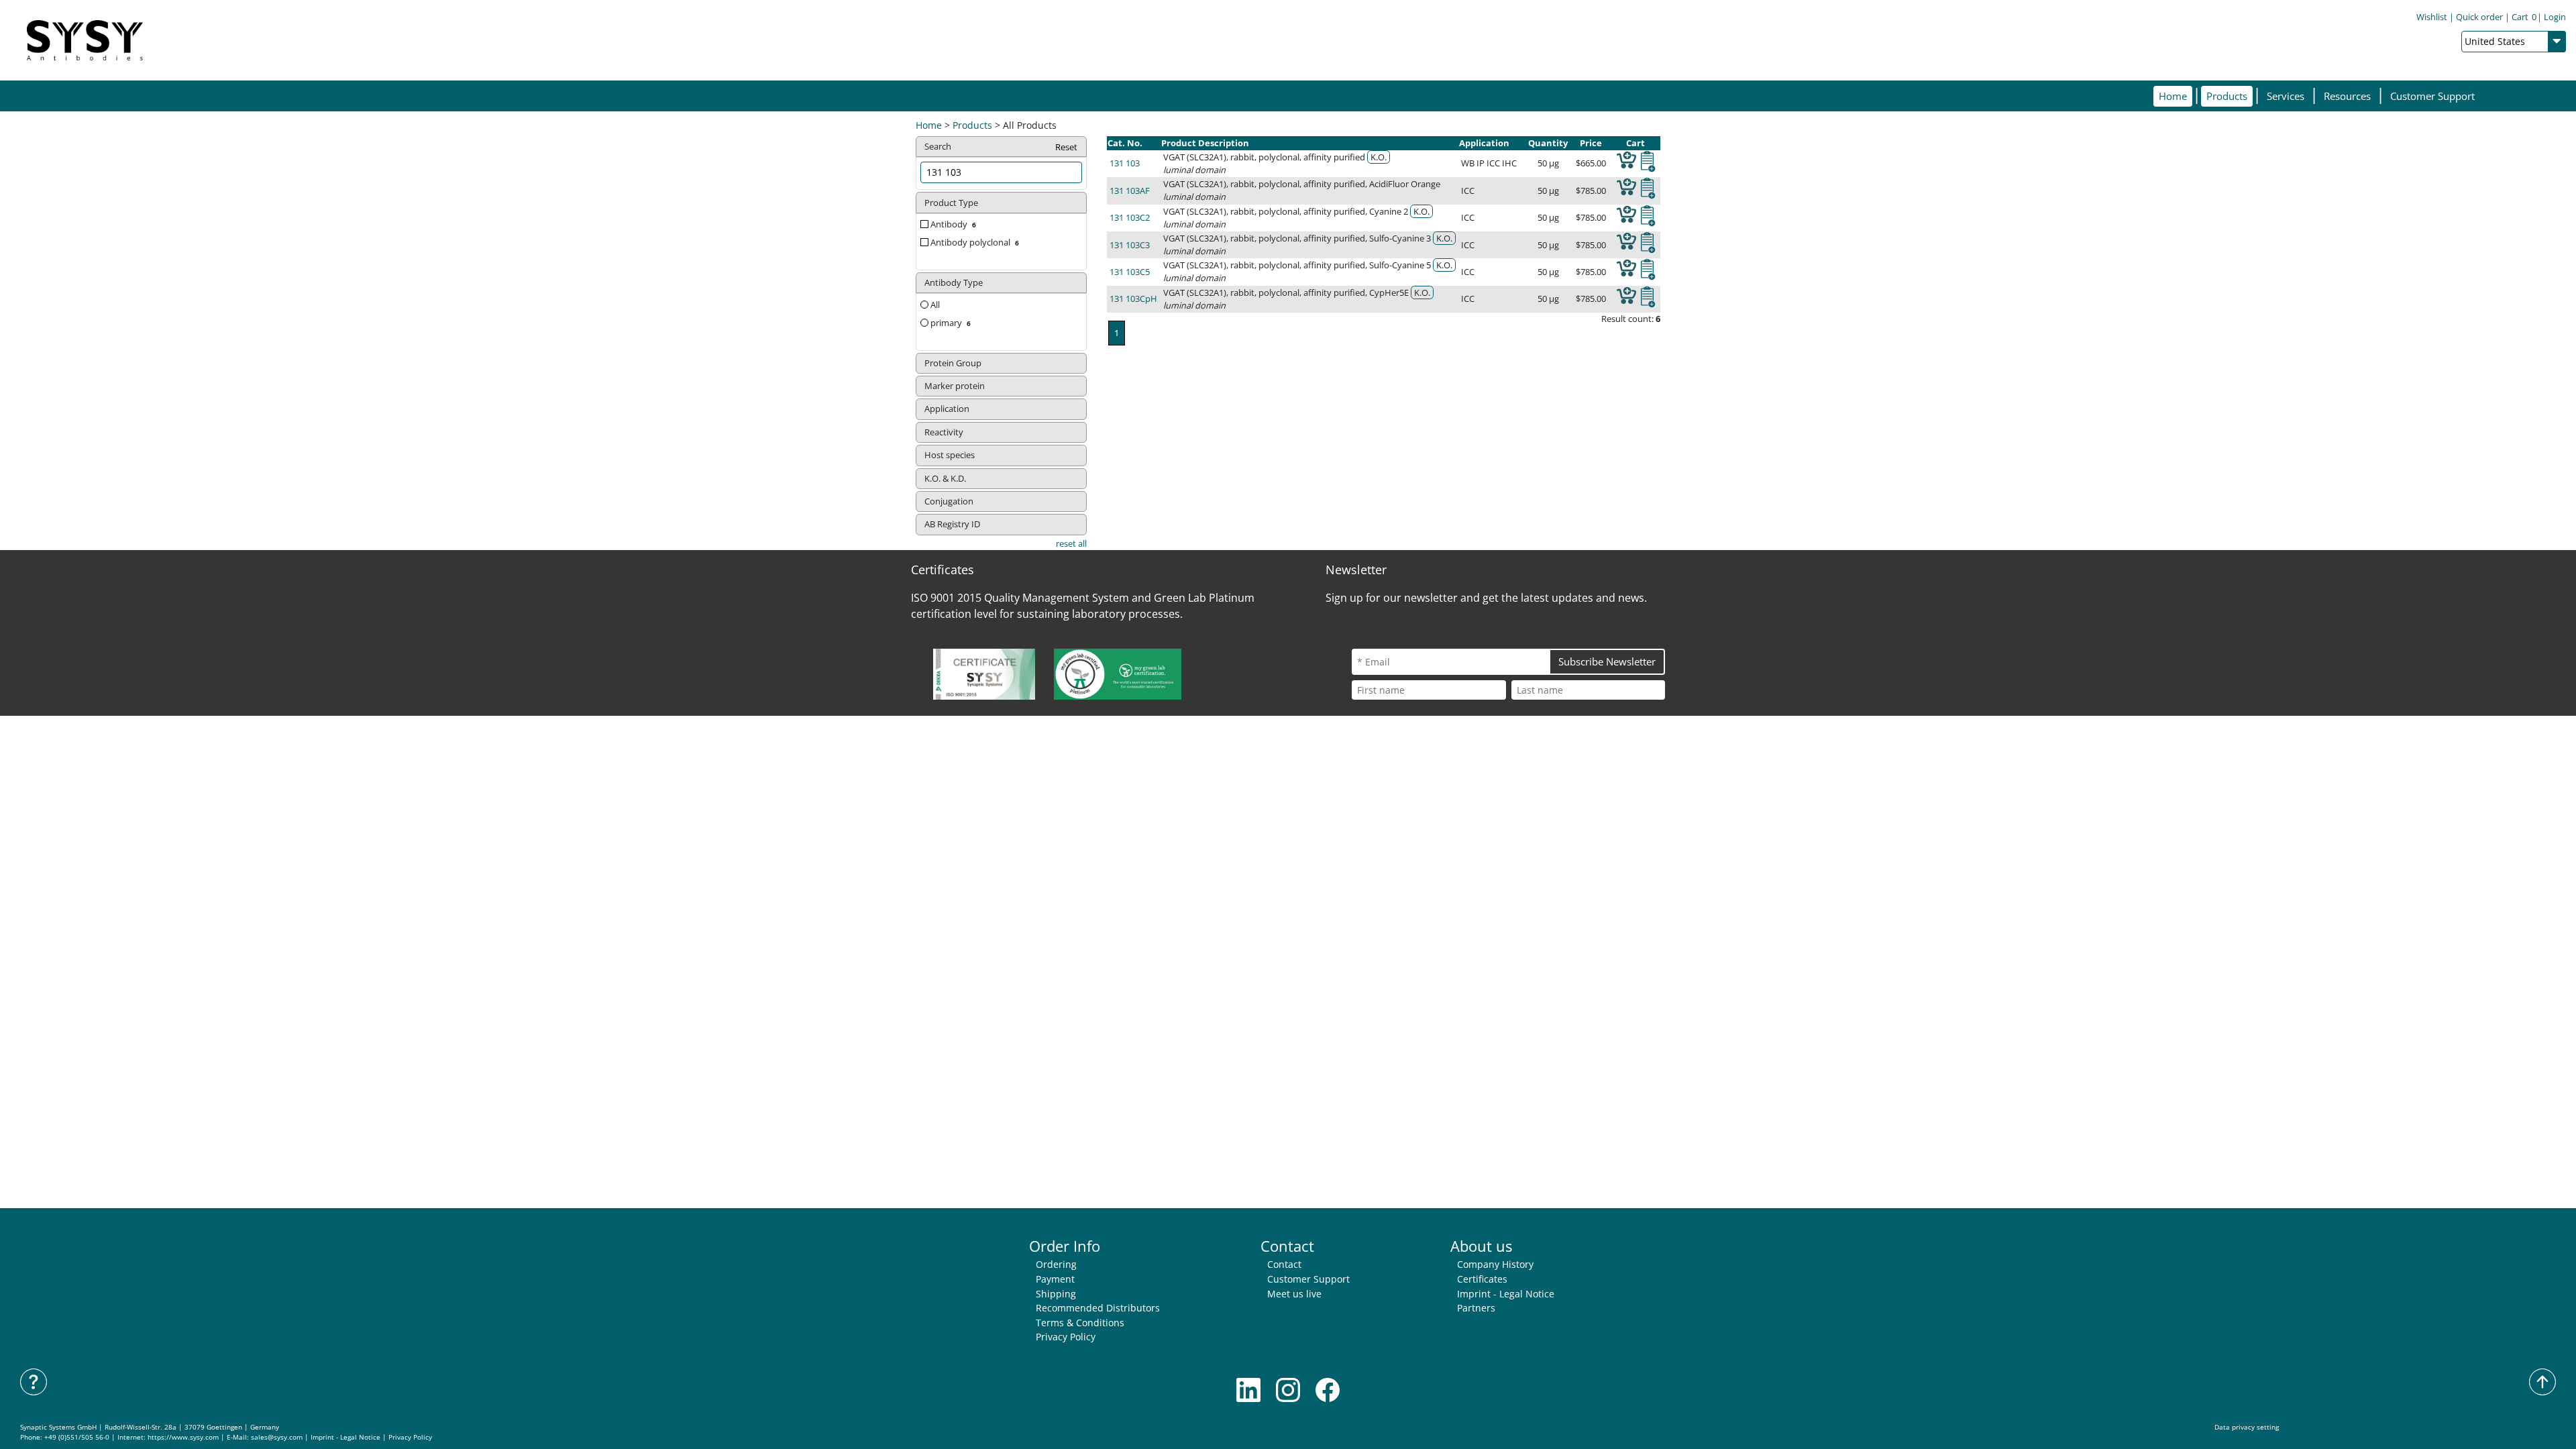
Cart (2524, 17)
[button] (2227, 96)
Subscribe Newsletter (1607, 661)
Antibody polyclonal (975, 242)
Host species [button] (950, 455)
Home (2173, 96)
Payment (1055, 1279)
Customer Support (2432, 96)
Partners (1476, 1308)
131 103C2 (1130, 217)
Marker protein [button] (955, 386)
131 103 (1125, 163)
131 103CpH (1133, 299)
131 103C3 (1130, 245)
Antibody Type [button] (954, 282)
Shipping (1056, 1294)
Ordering (1056, 1264)
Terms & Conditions (1080, 1323)
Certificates (1482, 1279)
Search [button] (1001, 147)
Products (972, 125)
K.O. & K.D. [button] (945, 478)
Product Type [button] (951, 203)
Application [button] (947, 409)
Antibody (953, 224)
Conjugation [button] (949, 501)
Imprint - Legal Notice (1506, 1294)
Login (2555, 17)
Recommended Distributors (1098, 1308)
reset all (1071, 543)
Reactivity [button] (944, 432)
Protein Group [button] (953, 363)
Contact (1284, 1264)
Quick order (2479, 17)
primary (951, 323)
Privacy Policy (1066, 1337)
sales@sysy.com (277, 1437)
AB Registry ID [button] (952, 524)
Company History (1495, 1264)
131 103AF (1130, 191)
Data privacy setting (2247, 1427)
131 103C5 (1130, 272)
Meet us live (1294, 1294)
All (934, 305)
